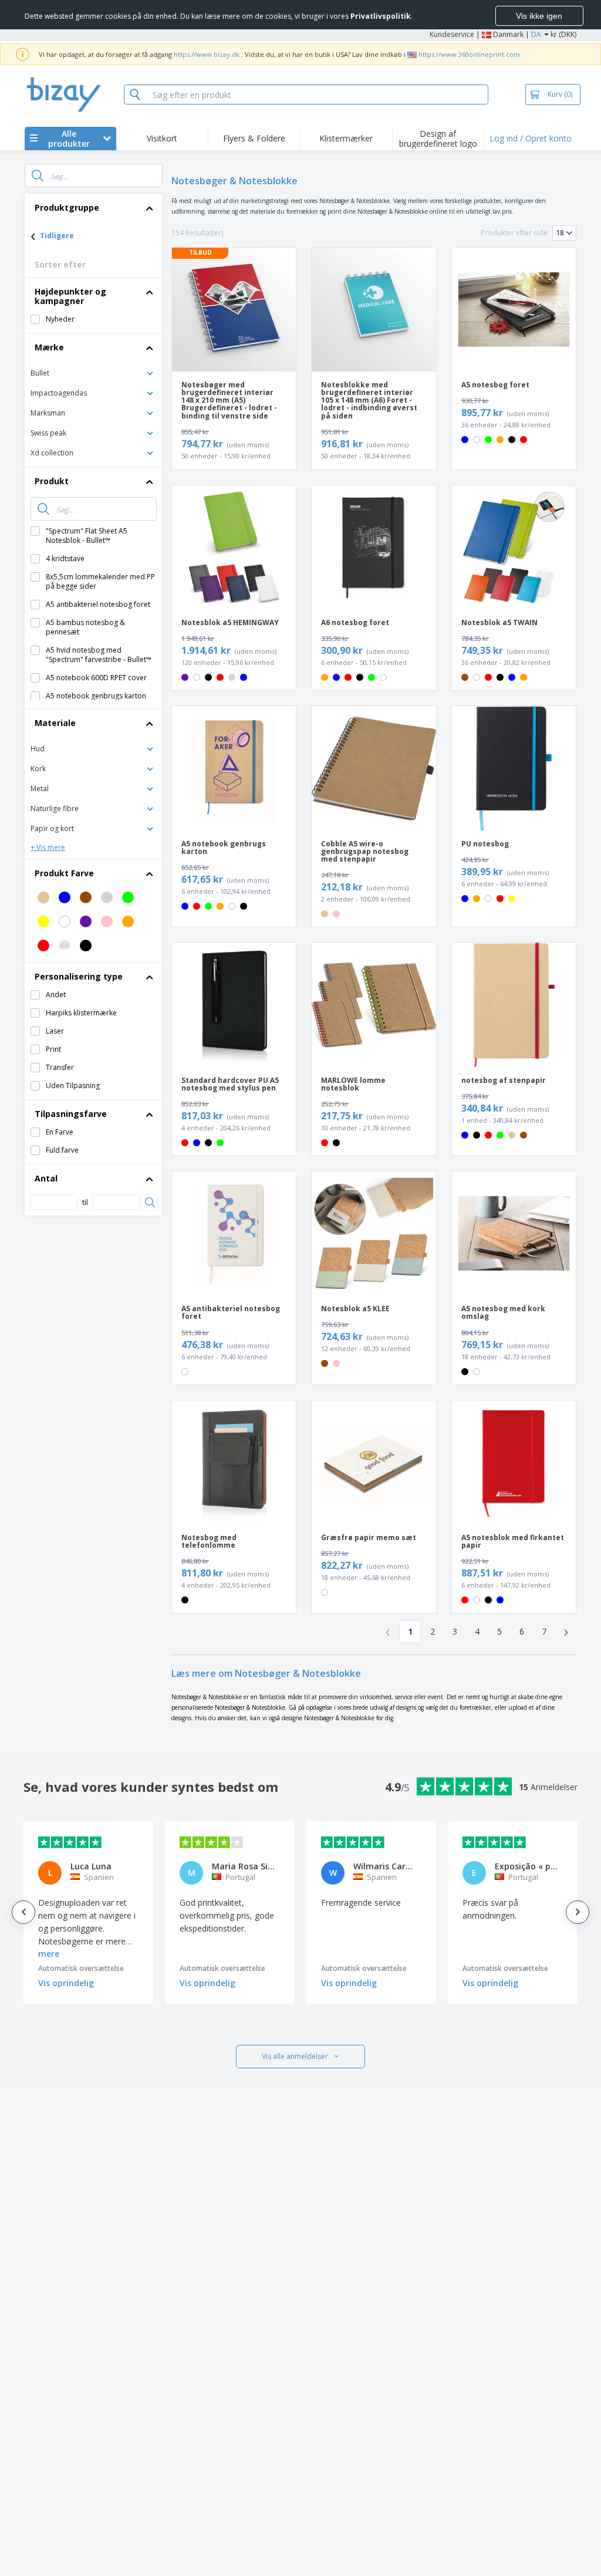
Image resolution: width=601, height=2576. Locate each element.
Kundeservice (452, 34)
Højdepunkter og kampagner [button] (70, 296)
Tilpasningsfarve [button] (71, 1114)
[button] (94, 372)
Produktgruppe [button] (67, 207)
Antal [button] (46, 1178)
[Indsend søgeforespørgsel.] (38, 175)
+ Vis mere (48, 847)
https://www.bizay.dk (207, 54)
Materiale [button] (55, 723)
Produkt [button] (52, 481)
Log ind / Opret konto (531, 138)
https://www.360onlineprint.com (469, 54)
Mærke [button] (49, 347)
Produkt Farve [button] (64, 873)
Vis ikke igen (539, 16)
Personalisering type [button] (79, 976)
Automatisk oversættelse (81, 1968)
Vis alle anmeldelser (295, 2056)
